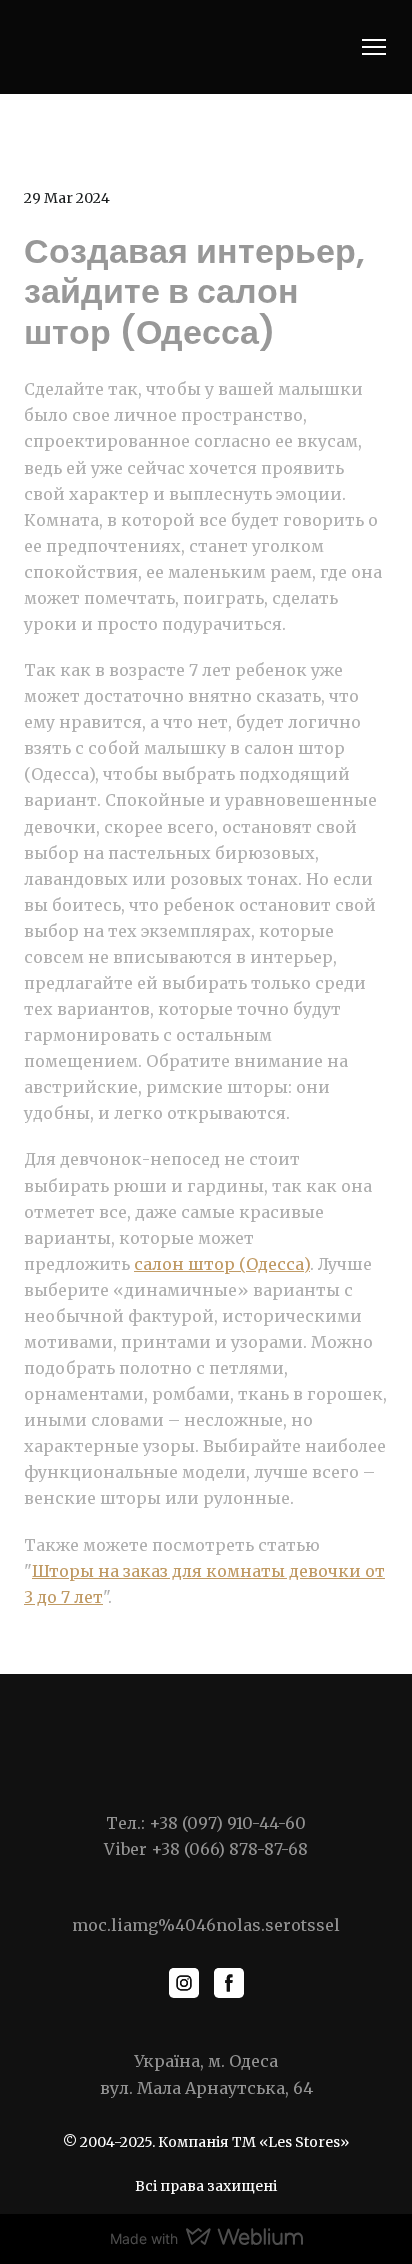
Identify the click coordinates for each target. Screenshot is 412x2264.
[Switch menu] (374, 47)
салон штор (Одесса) (222, 1264)
